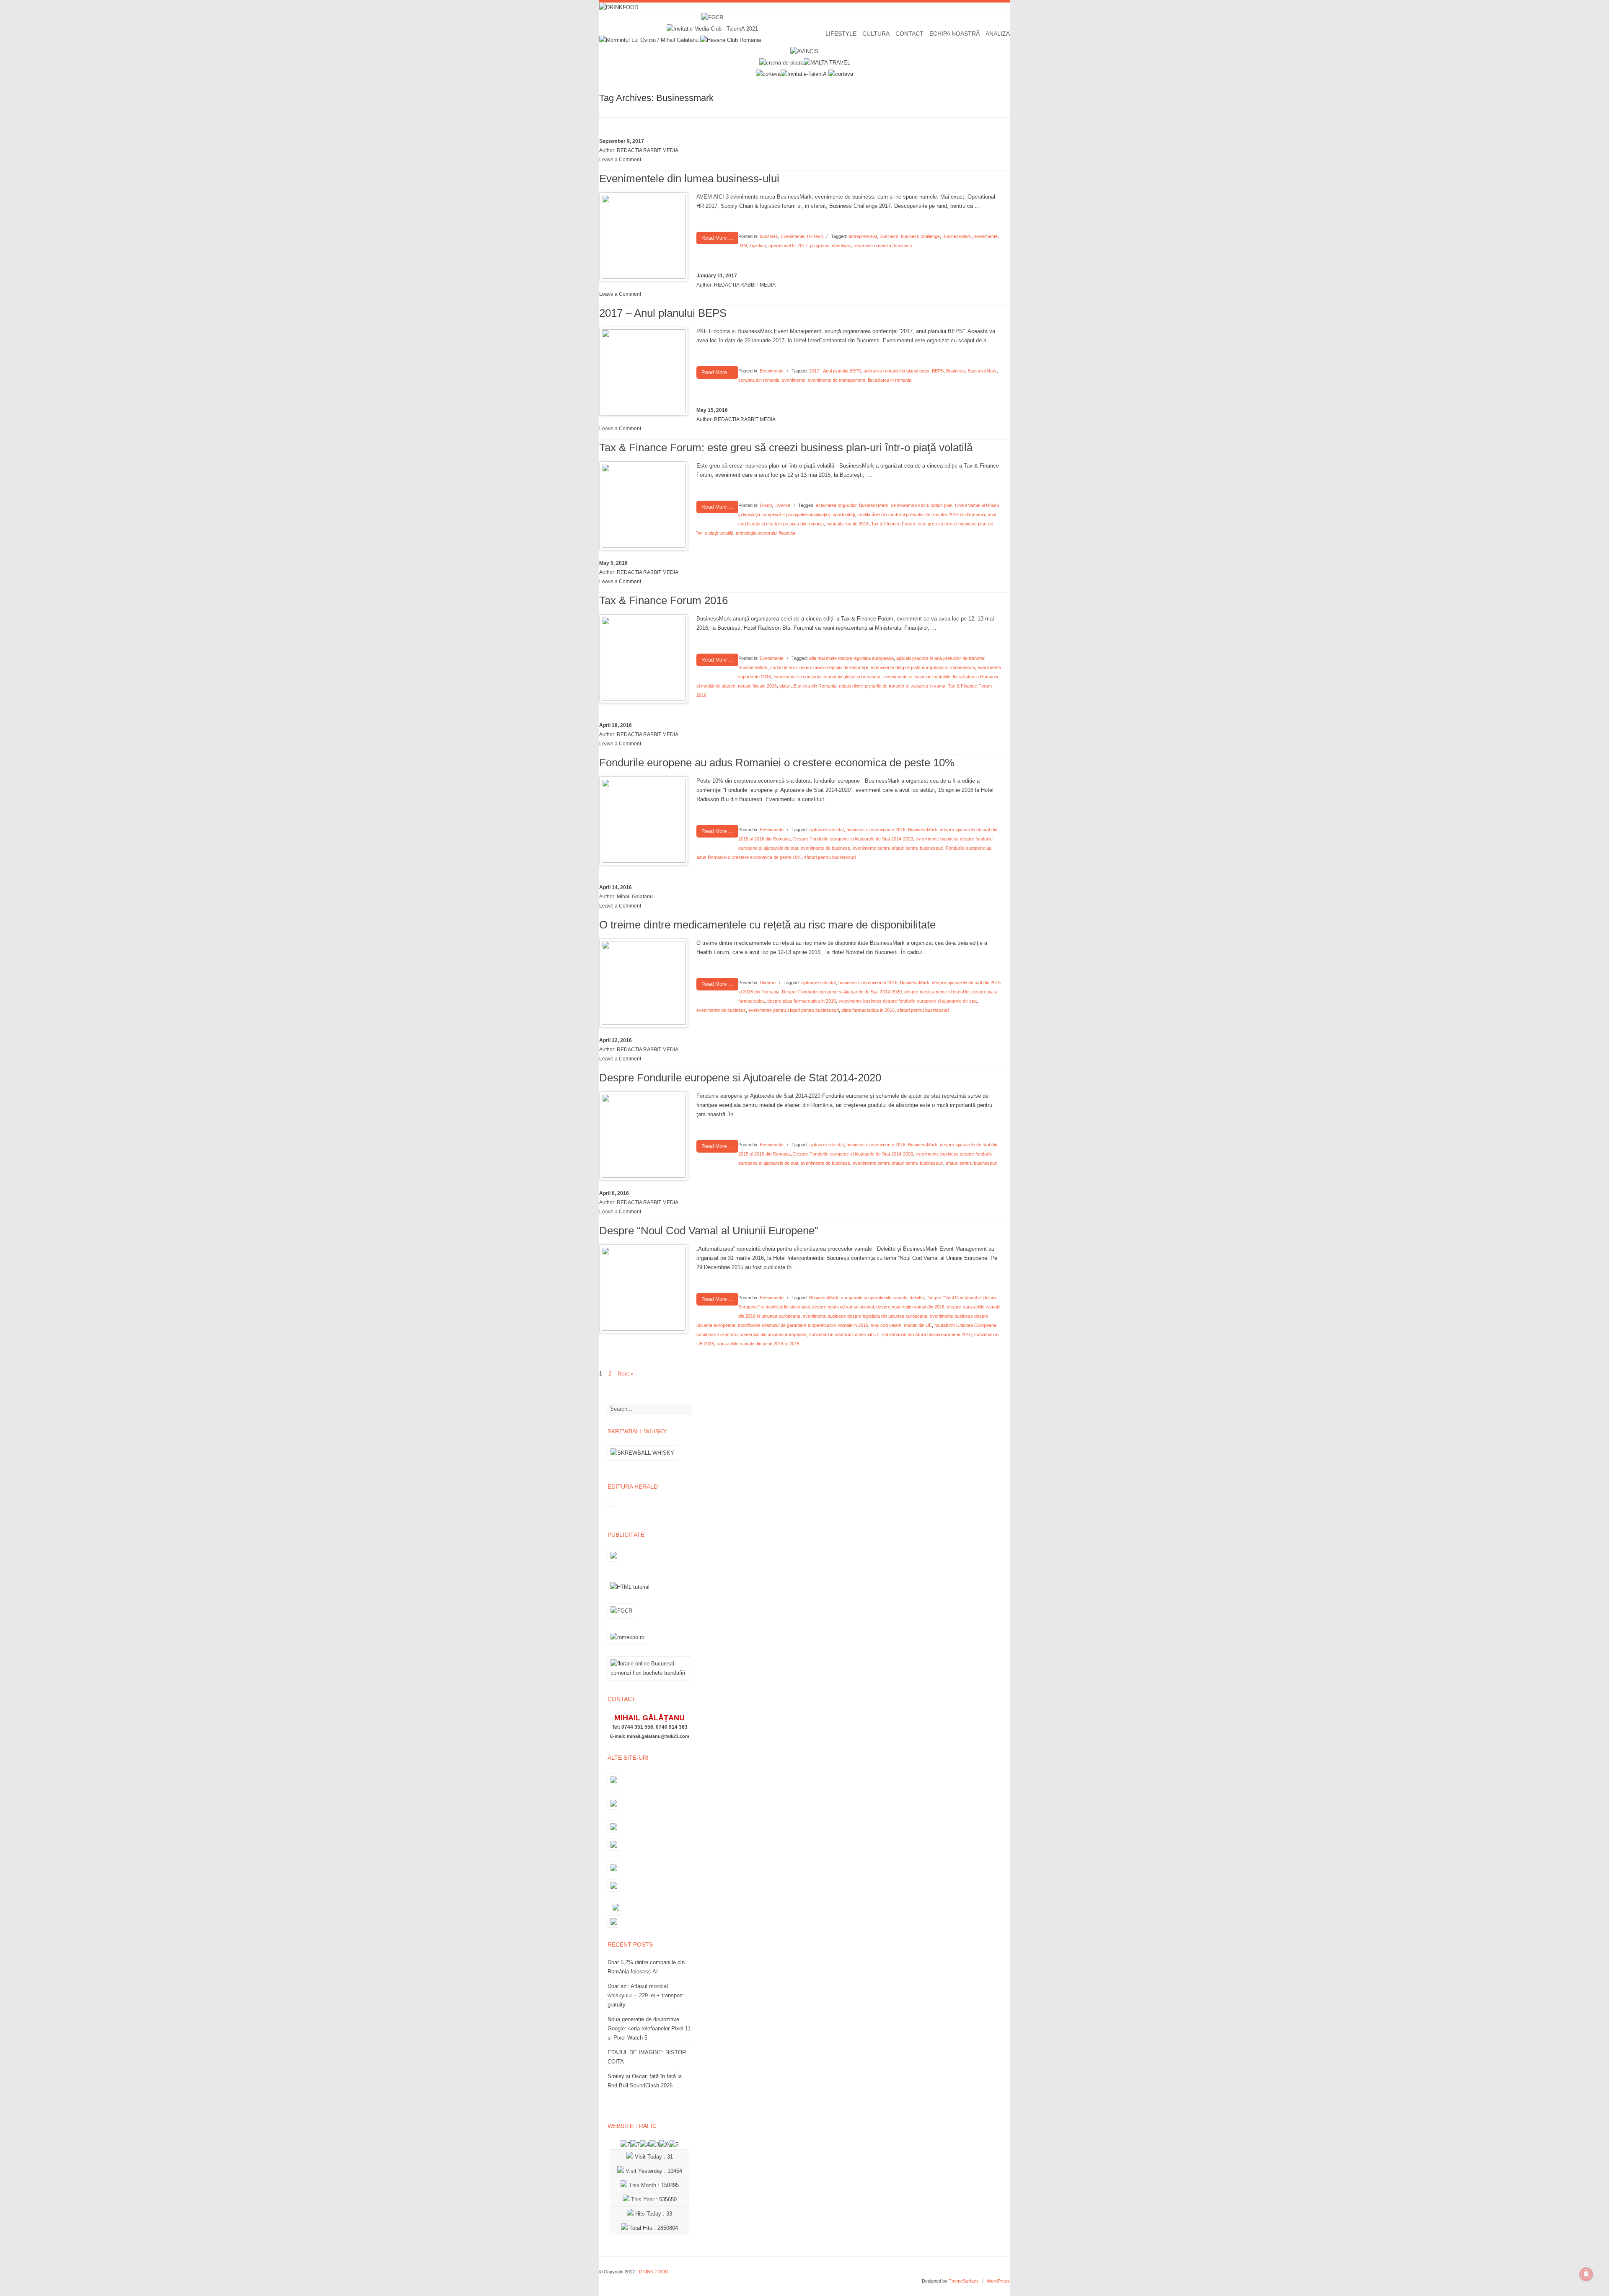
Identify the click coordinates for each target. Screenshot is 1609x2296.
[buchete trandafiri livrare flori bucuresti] (649, 1680)
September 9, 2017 (622, 141)
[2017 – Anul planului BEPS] (644, 411)
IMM (743, 246)
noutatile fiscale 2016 (847, 524)
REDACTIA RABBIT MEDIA (648, 150)
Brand (766, 505)
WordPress (998, 2281)
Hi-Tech (815, 236)
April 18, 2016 (616, 725)
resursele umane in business (883, 246)
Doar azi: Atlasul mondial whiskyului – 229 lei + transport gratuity (645, 1995)
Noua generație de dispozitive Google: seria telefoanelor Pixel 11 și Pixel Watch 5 (649, 2028)
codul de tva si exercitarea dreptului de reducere (819, 667)
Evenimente (793, 236)
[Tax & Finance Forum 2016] (644, 699)
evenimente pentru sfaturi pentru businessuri (898, 848)
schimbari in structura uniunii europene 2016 (927, 1334)
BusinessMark (957, 236)
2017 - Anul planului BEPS (835, 371)
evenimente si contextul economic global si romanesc (828, 677)
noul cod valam (886, 1325)
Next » (626, 1374)
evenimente (986, 236)
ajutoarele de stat (826, 830)
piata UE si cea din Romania (808, 686)
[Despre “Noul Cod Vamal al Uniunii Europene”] (644, 1329)
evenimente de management (837, 380)
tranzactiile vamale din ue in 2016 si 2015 (758, 1344)
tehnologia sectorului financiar (766, 533)
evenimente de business (825, 848)
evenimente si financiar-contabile (917, 677)
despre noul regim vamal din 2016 (910, 1307)
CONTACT (909, 34)
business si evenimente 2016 (876, 830)
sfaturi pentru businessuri (830, 857)
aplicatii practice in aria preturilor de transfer (940, 658)
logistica (758, 246)
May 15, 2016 (712, 410)
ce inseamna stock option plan (922, 505)
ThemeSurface (964, 2281)
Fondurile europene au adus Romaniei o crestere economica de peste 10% (777, 763)
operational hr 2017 (788, 246)
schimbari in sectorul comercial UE (844, 1334)
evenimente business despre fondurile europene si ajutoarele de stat (908, 1001)
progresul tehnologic (830, 246)
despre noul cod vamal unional (843, 1307)
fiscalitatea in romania (890, 380)
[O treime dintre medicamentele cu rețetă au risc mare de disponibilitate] (644, 1023)
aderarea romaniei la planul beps (896, 371)
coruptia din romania (759, 380)
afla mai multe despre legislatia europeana (851, 658)
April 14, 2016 (616, 887)
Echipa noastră (955, 34)
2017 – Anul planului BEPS (663, 313)
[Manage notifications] (1586, 2274)
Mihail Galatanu (635, 897)
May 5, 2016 (613, 563)
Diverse (782, 505)
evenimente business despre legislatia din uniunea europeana (865, 1316)
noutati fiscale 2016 (757, 686)
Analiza (998, 34)
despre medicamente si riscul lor (937, 992)
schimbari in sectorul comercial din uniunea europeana (751, 1334)
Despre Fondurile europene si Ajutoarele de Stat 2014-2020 (853, 839)
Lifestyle (841, 34)
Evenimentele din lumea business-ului (689, 178)
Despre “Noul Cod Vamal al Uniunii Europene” (709, 1231)
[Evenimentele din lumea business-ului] (644, 277)
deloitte (917, 1298)
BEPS (938, 371)
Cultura (876, 34)
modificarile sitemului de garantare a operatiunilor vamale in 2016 (803, 1325)
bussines (769, 236)
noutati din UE (918, 1325)
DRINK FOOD (654, 2272)
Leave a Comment (620, 160)
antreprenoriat (863, 236)
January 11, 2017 (717, 276)
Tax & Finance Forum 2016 (664, 600)
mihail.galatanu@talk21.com (658, 1736)
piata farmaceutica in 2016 (868, 1010)
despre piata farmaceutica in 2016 (802, 1001)
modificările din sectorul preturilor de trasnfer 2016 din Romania (921, 515)
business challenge (920, 236)
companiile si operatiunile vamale (874, 1298)
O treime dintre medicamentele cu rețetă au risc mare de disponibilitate (767, 925)
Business (889, 236)
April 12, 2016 (616, 1040)
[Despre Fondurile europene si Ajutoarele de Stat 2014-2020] (644, 1176)
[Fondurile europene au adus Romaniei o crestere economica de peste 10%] (644, 861)
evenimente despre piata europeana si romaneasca (923, 667)
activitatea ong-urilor (836, 505)
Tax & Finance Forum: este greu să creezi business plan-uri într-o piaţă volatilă (786, 447)
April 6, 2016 (614, 1193)
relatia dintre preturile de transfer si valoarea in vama (892, 686)
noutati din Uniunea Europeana (965, 1325)
